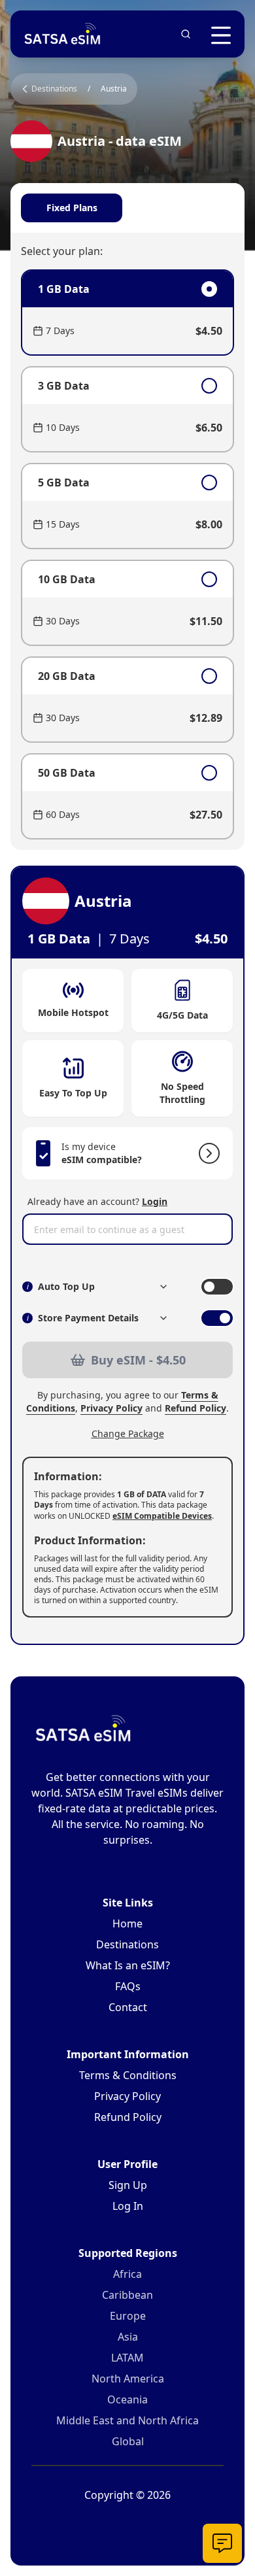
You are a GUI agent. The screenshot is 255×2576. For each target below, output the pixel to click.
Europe (128, 2316)
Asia (128, 2337)
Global (128, 2441)
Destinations (127, 1944)
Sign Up (128, 2185)
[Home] (63, 34)
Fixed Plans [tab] (72, 208)
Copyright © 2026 (127, 2495)
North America (128, 2379)
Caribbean (127, 2295)
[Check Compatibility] (207, 1153)
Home (127, 1924)
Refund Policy (195, 1408)
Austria (114, 89)
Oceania (127, 2399)
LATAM (127, 2358)
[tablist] (127, 208)
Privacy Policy (111, 1408)
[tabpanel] (127, 554)
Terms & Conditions (128, 2075)
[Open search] (186, 34)
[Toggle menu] (221, 35)
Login (155, 1201)
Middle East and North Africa (127, 2420)
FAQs (128, 1986)
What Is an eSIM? (128, 1965)
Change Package (128, 1433)
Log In (128, 2206)
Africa (127, 2274)
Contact (128, 2007)
